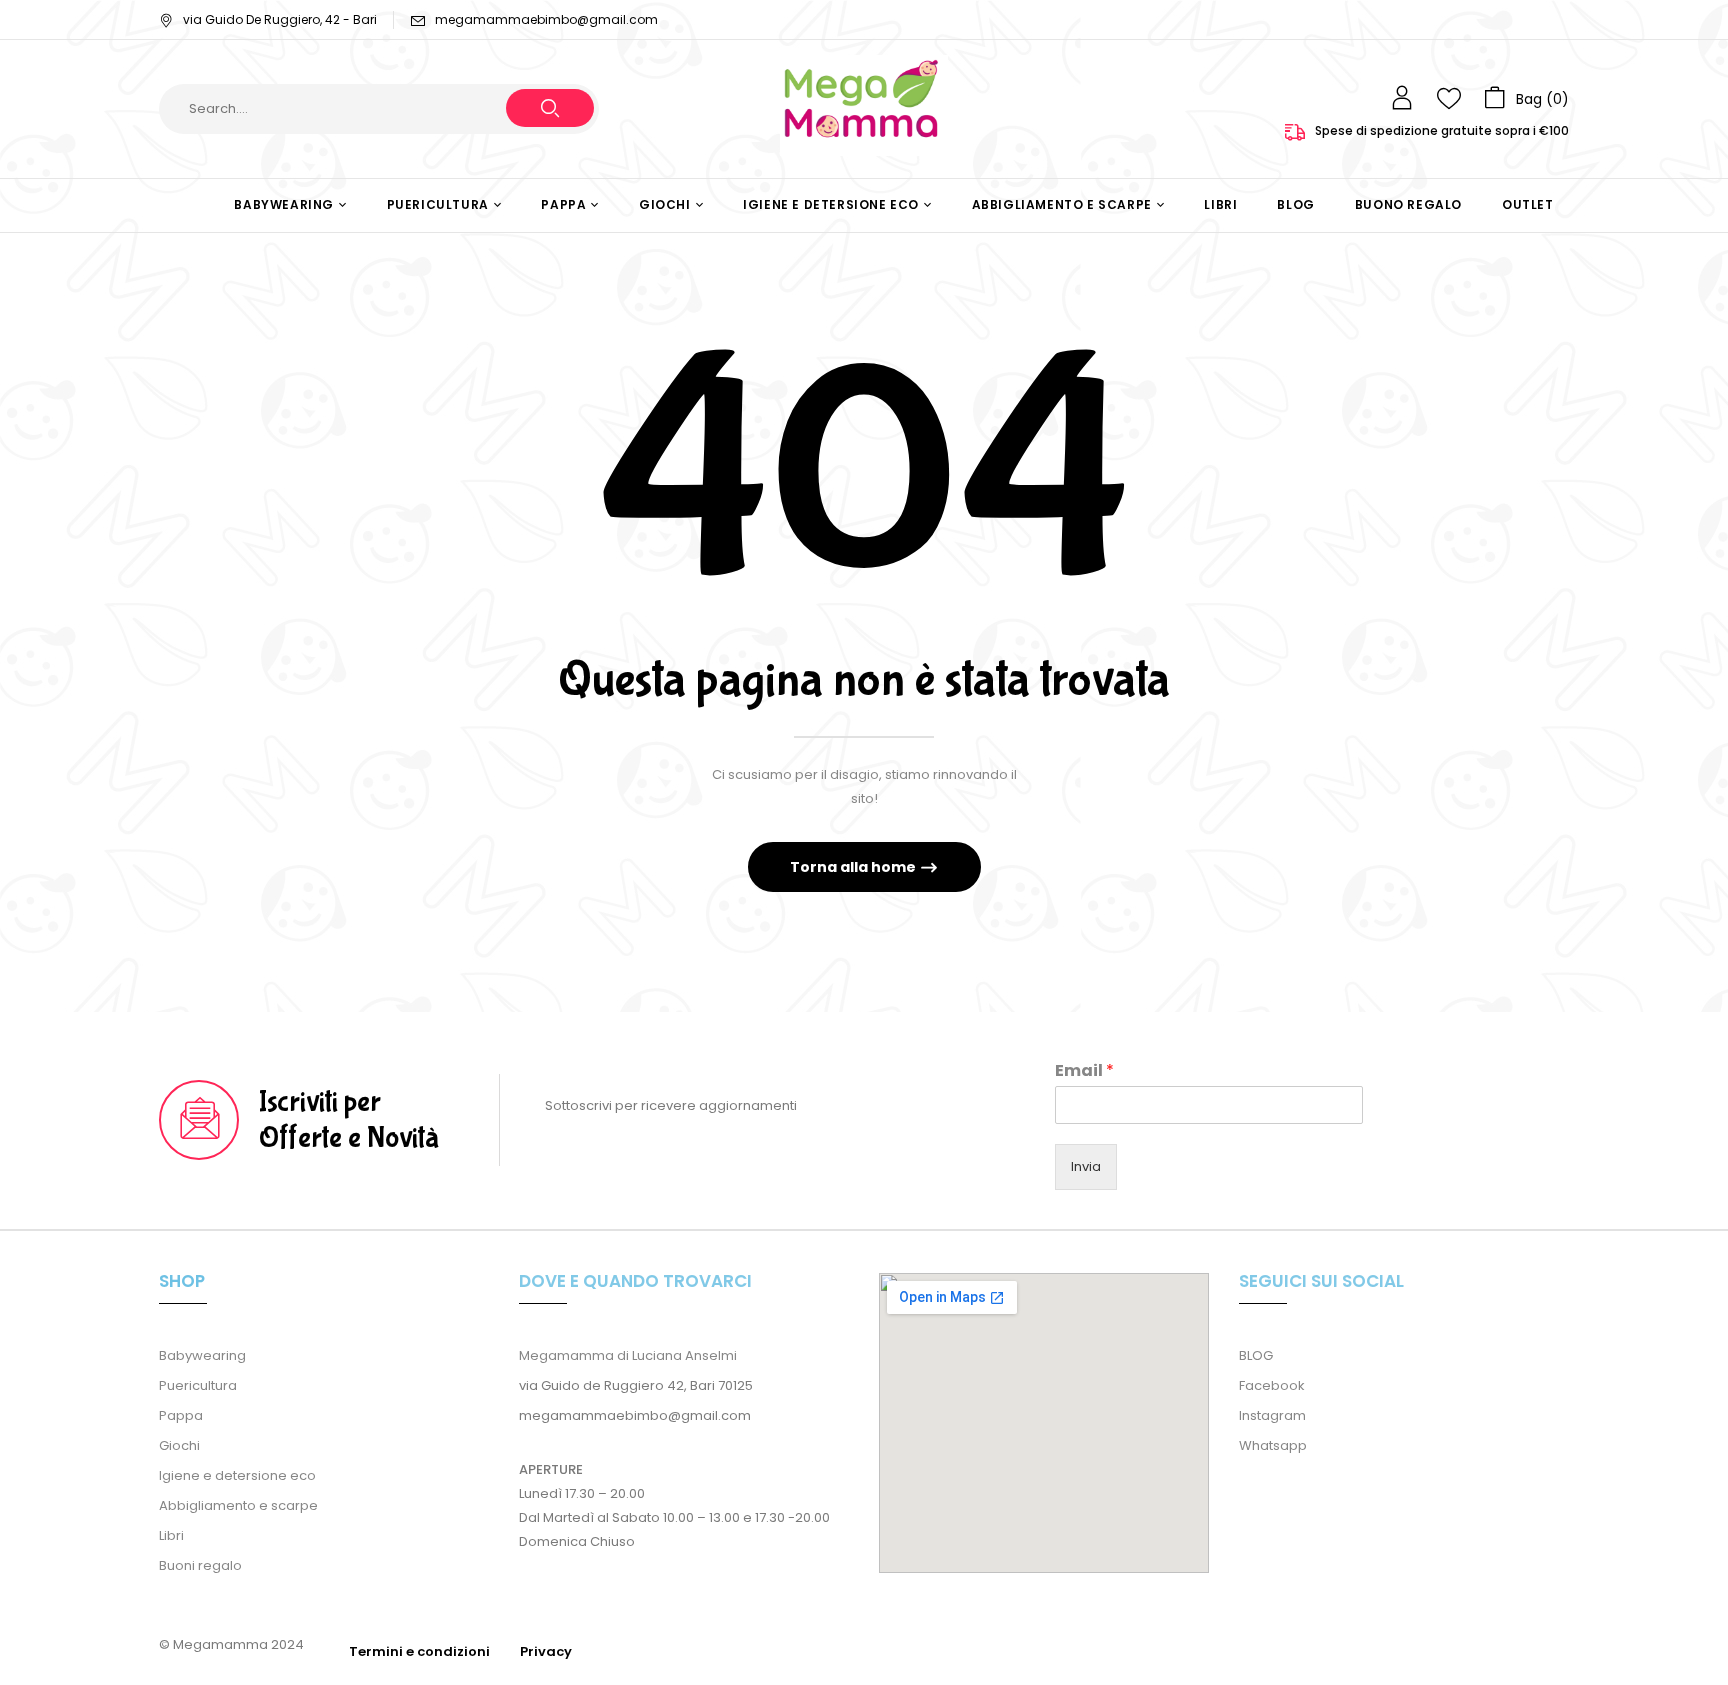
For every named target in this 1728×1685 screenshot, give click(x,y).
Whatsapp (1273, 1445)
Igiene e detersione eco (237, 1475)
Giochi (179, 1445)
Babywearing (202, 1355)
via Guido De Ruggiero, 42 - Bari (280, 19)
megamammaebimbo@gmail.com (546, 19)
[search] (550, 108)
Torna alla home (854, 867)
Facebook (1272, 1385)
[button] (1526, 98)
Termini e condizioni (419, 1651)
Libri (171, 1535)
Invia (1086, 1166)
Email (1084, 1071)
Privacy (546, 1651)
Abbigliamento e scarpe (238, 1505)
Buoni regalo (200, 1565)
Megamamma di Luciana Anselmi (628, 1355)
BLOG (1256, 1355)
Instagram (1272, 1415)
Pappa (181, 1415)
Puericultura (198, 1385)
